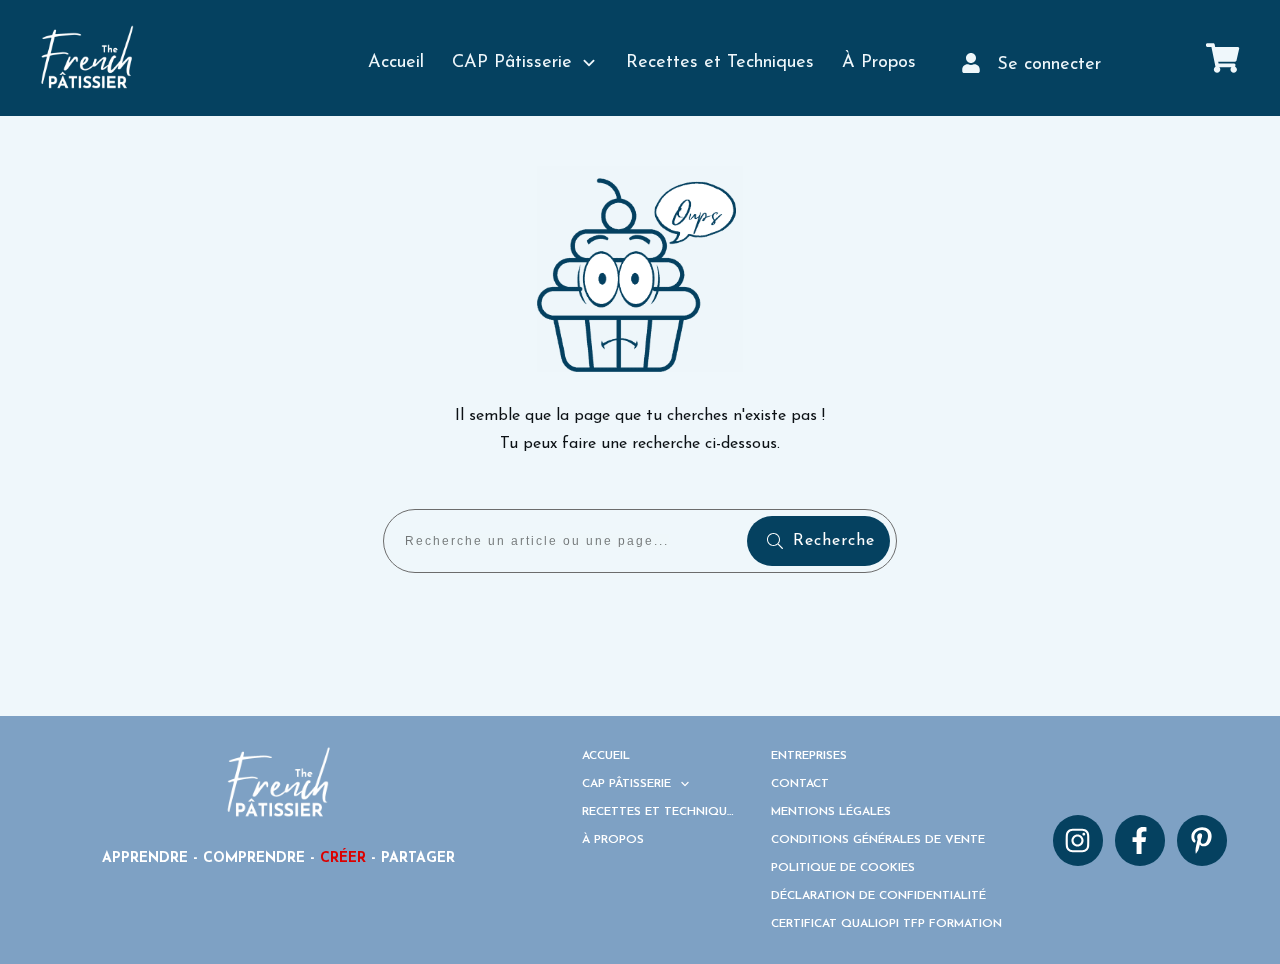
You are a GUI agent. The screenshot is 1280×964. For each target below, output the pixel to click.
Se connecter (1049, 65)
